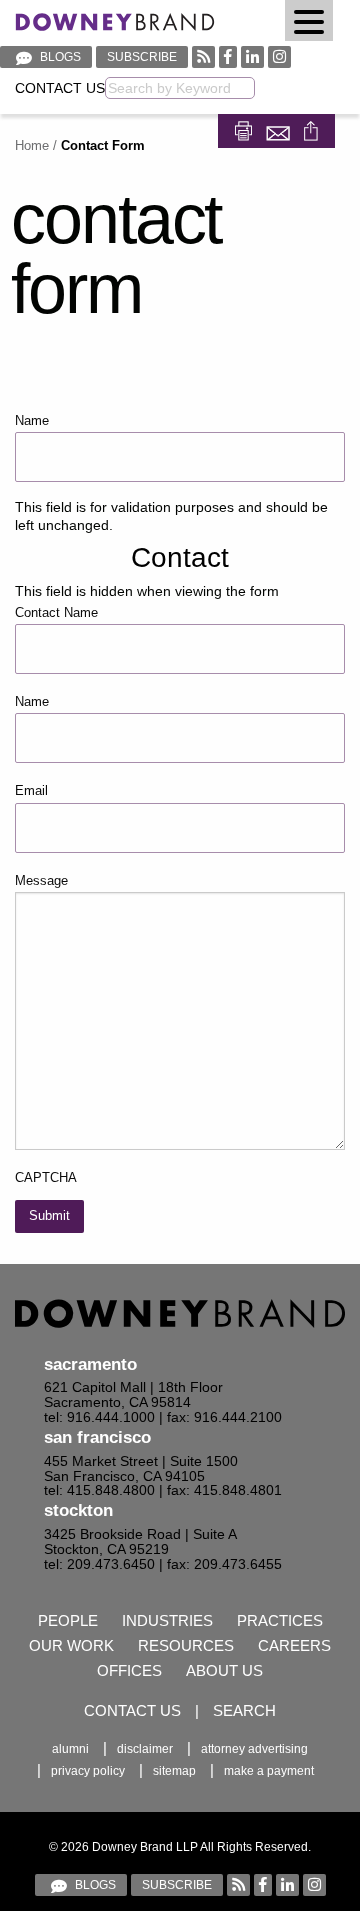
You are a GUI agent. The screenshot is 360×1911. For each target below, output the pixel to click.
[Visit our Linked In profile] (252, 56)
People (68, 1620)
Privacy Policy (88, 1771)
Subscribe (142, 57)
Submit (49, 1215)
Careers (294, 1645)
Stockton (78, 1510)
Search (244, 1710)
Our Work (71, 1645)
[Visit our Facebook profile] (228, 56)
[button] (309, 20)
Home (32, 145)
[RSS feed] (203, 56)
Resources (186, 1645)
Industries (167, 1620)
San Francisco (97, 1437)
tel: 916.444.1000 (99, 1417)
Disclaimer (145, 1749)
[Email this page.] (280, 129)
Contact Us (60, 88)
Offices (129, 1670)
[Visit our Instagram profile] (279, 56)
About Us (224, 1670)
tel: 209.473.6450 (99, 1564)
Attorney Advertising (254, 1749)
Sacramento (90, 1364)
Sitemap (174, 1771)
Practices (280, 1620)
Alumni (70, 1749)
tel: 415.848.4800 (99, 1490)
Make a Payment (269, 1771)
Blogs (59, 57)
